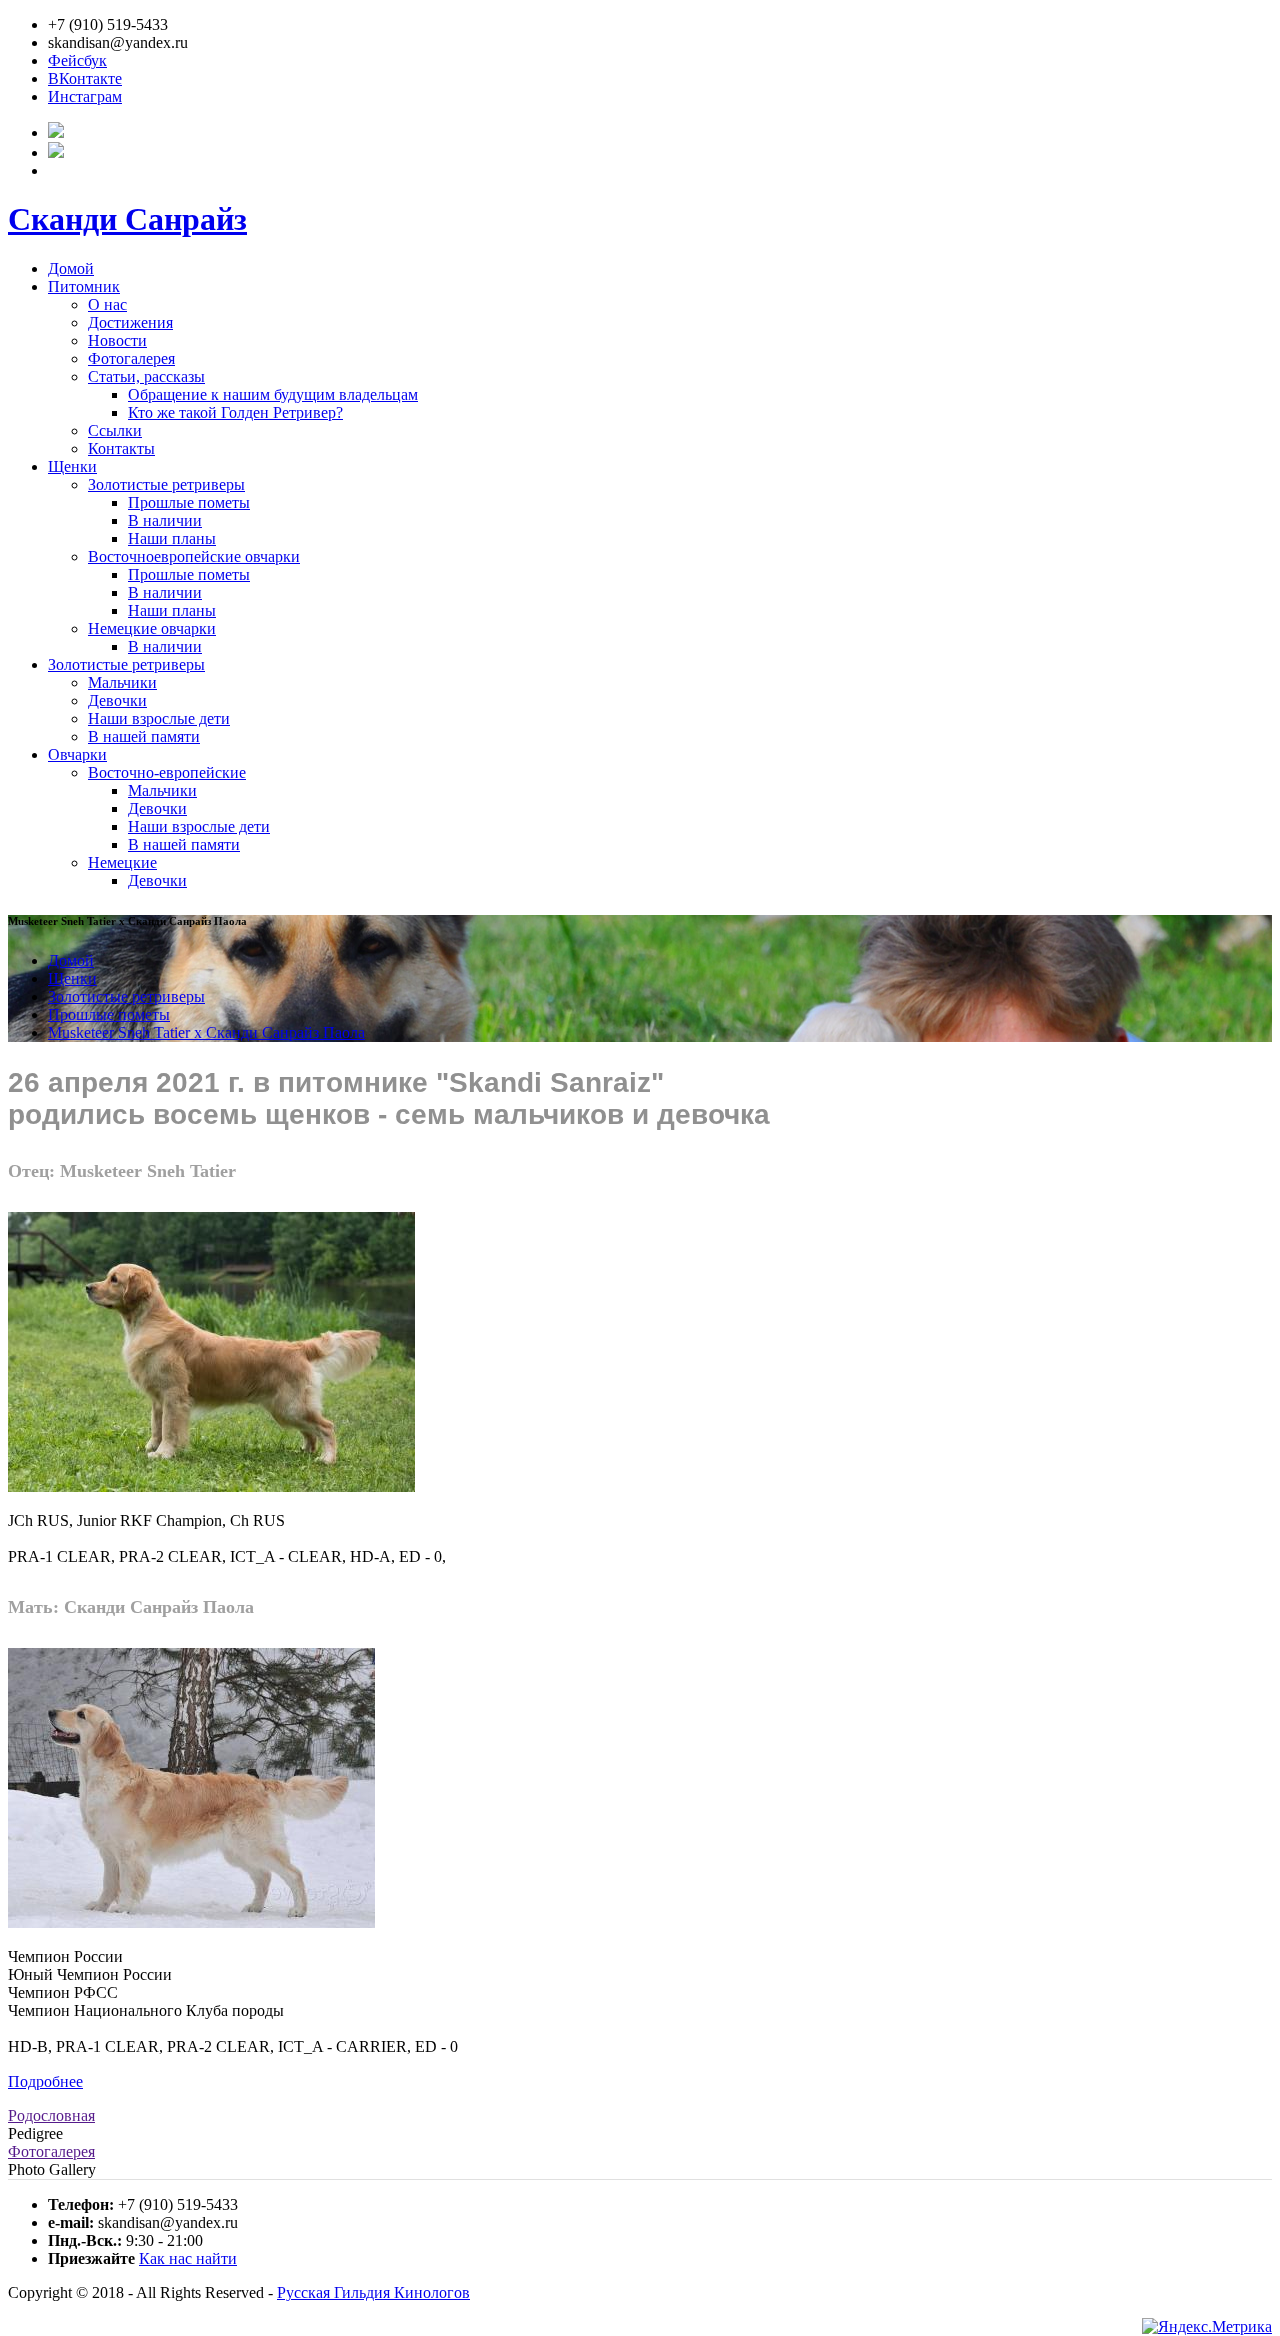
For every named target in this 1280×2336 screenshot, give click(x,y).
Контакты (121, 448)
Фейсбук (77, 60)
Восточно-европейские (167, 772)
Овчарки (77, 754)
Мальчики (122, 682)
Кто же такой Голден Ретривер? (235, 412)
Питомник (84, 286)
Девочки (117, 700)
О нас (107, 304)
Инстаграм (85, 96)
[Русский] (56, 132)
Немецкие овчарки (152, 628)
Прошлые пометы (189, 502)
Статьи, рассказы (146, 376)
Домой (71, 268)
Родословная (51, 2115)
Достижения (130, 322)
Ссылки (115, 430)
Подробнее (45, 2081)
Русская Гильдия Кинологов (373, 2292)
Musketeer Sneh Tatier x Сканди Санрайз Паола (206, 1032)
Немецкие (122, 862)
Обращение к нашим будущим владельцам (273, 394)
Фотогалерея (131, 358)
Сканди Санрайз (127, 219)
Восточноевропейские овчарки (194, 556)
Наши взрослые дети (159, 718)
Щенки (72, 466)
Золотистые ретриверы (166, 484)
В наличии (165, 520)
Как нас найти (188, 2258)
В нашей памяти (144, 736)
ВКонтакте (85, 78)
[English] (56, 152)
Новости (117, 340)
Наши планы (172, 538)
